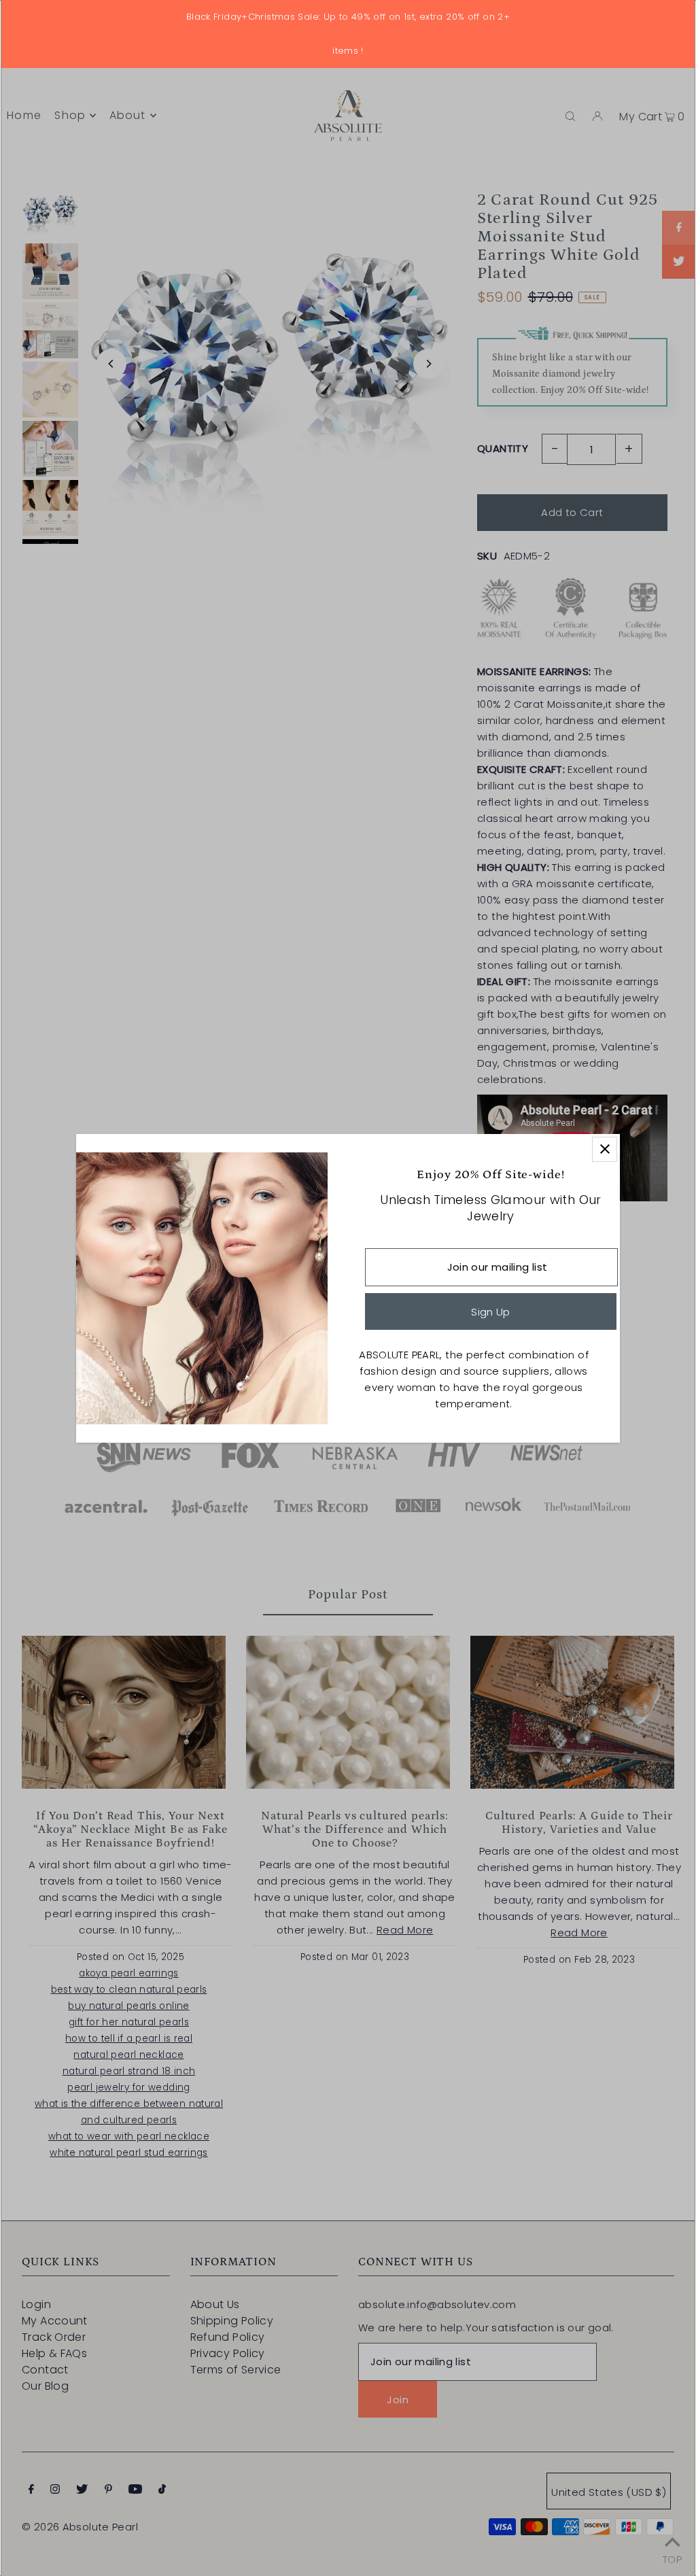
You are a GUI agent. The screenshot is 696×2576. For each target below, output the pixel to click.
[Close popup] (605, 1149)
